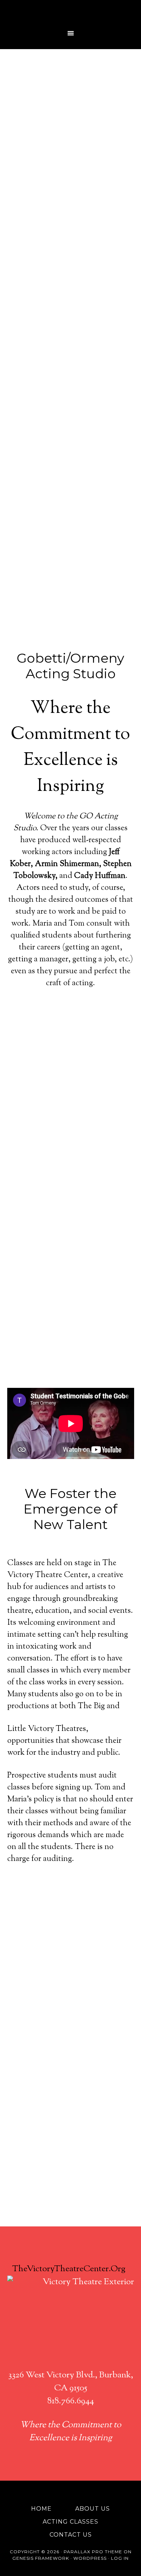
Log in (120, 2558)
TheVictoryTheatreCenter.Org (69, 2269)
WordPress (90, 2558)
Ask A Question (70, 2065)
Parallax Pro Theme (93, 2552)
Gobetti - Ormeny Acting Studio (71, 13)
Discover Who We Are (71, 2035)
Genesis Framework (41, 2558)
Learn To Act (71, 2005)
